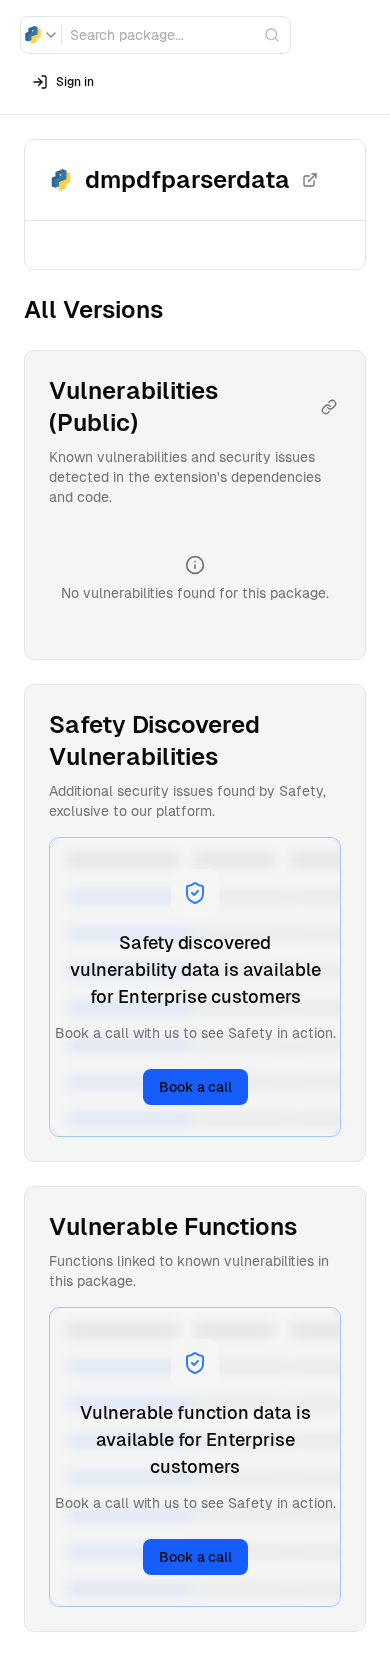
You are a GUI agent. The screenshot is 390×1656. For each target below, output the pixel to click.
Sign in (75, 82)
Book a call (195, 1087)
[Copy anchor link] (329, 407)
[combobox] (41, 35)
